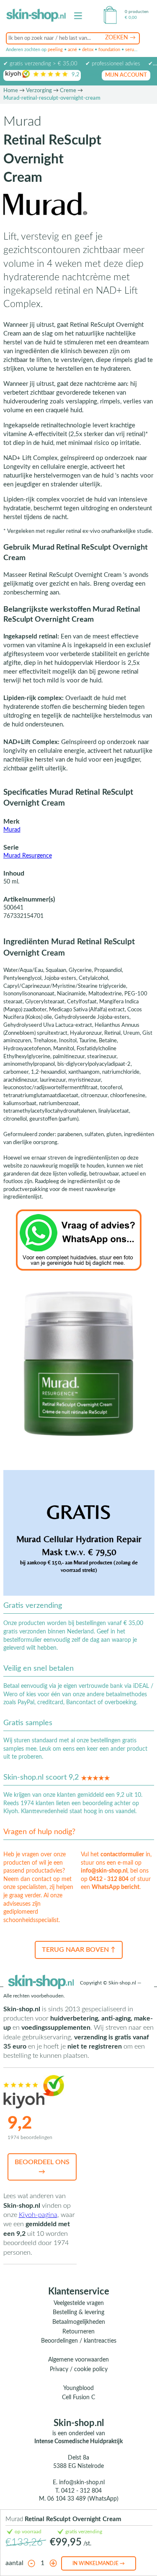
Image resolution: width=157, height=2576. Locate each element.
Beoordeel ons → (42, 2167)
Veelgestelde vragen (79, 2303)
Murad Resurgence (28, 856)
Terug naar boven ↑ (79, 1950)
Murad (12, 830)
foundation (109, 50)
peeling (55, 50)
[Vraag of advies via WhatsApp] (79, 1240)
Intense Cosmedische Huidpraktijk (78, 2442)
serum (131, 50)
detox (88, 50)
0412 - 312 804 (109, 1879)
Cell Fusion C (78, 2398)
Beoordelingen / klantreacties (79, 2341)
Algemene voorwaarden (78, 2360)
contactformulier (122, 1855)
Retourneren (78, 2332)
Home (11, 91)
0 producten (137, 12)
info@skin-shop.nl (104, 1871)
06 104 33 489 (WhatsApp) (83, 2499)
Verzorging (39, 91)
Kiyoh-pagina (38, 2215)
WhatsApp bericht (116, 1887)
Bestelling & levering (78, 2312)
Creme (68, 91)
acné (72, 50)
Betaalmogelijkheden (79, 2322)
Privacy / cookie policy (79, 2369)
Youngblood (78, 2388)
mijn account (126, 75)
